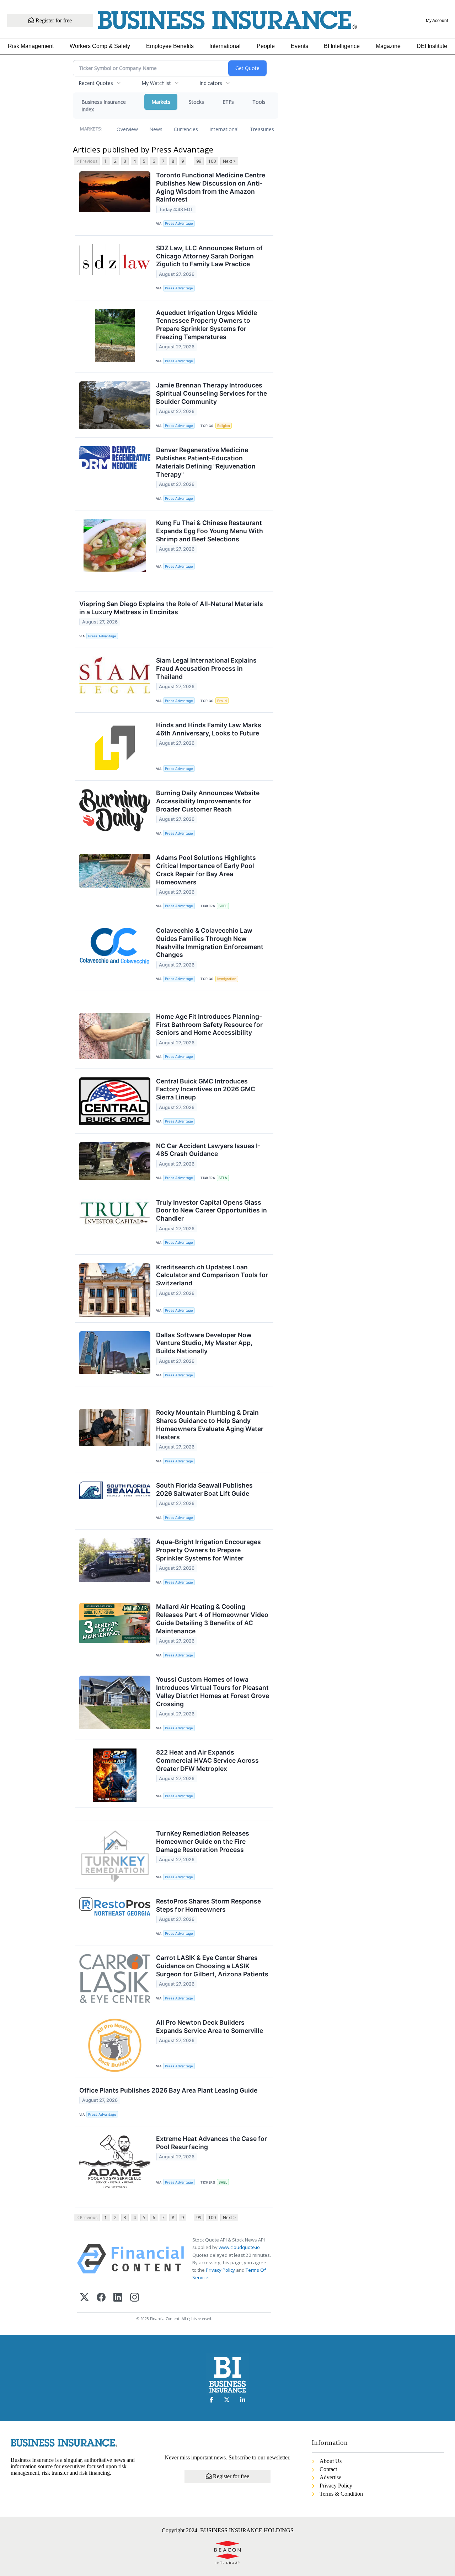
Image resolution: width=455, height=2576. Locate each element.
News (156, 129)
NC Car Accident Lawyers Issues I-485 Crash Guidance (208, 1150)
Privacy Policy (220, 2270)
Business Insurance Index (104, 106)
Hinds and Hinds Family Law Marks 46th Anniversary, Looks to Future (209, 729)
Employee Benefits (170, 46)
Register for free (53, 20)
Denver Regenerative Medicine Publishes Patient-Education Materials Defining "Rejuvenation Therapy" (206, 462)
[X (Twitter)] (84, 2298)
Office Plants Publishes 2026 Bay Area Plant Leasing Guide (168, 2090)
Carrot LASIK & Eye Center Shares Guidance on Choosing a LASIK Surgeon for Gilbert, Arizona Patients (212, 1966)
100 (212, 161)
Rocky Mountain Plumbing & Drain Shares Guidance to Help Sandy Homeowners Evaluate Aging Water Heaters (210, 1425)
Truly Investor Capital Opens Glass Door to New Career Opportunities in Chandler (212, 1211)
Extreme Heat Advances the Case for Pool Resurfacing (212, 2143)
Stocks (196, 102)
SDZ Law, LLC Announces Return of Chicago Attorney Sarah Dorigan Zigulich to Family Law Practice (209, 256)
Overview (127, 129)
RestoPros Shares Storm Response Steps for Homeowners (208, 1905)
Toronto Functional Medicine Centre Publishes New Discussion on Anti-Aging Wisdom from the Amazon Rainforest (211, 187)
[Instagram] (135, 2298)
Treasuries (262, 129)
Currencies (186, 129)
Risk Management (31, 46)
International (225, 46)
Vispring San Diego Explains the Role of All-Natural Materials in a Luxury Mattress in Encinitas (171, 608)
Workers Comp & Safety (100, 46)
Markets (161, 102)
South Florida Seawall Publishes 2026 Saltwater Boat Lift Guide (204, 1489)
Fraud (222, 701)
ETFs (228, 102)
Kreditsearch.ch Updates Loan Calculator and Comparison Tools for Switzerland (212, 1275)
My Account (437, 21)
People (266, 46)
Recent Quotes (96, 83)
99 (199, 161)
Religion (224, 426)
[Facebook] (101, 2298)
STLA (223, 1178)
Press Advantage (179, 223)
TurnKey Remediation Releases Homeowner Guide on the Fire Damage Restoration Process (203, 1841)
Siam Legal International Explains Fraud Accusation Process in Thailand (206, 668)
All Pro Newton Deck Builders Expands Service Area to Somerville (210, 2026)
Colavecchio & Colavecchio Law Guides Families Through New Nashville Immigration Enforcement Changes (210, 943)
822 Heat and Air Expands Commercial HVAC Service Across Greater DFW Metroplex (207, 1760)
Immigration (227, 979)
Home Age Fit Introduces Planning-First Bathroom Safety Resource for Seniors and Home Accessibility (209, 1025)
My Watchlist (156, 83)
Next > (229, 161)
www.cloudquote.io (239, 2247)
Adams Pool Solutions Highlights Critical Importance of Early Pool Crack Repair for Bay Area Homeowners (206, 870)
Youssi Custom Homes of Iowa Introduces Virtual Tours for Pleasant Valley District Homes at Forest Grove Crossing (213, 1692)
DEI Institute (432, 46)
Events (299, 46)
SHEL (223, 906)
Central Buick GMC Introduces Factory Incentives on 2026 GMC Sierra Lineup (206, 1089)
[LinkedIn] (118, 2298)
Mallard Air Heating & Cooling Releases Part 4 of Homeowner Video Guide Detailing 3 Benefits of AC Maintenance (212, 1619)
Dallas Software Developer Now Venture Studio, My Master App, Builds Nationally (204, 1343)
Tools (259, 102)
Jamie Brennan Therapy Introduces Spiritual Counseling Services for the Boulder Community (212, 393)
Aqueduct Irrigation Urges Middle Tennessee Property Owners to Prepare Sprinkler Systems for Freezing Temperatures (207, 325)
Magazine (388, 46)
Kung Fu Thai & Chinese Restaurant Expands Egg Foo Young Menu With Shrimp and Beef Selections (210, 531)
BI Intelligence (342, 46)
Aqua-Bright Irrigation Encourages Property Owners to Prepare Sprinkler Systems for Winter (208, 1550)
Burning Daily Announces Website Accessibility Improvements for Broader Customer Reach (208, 801)
